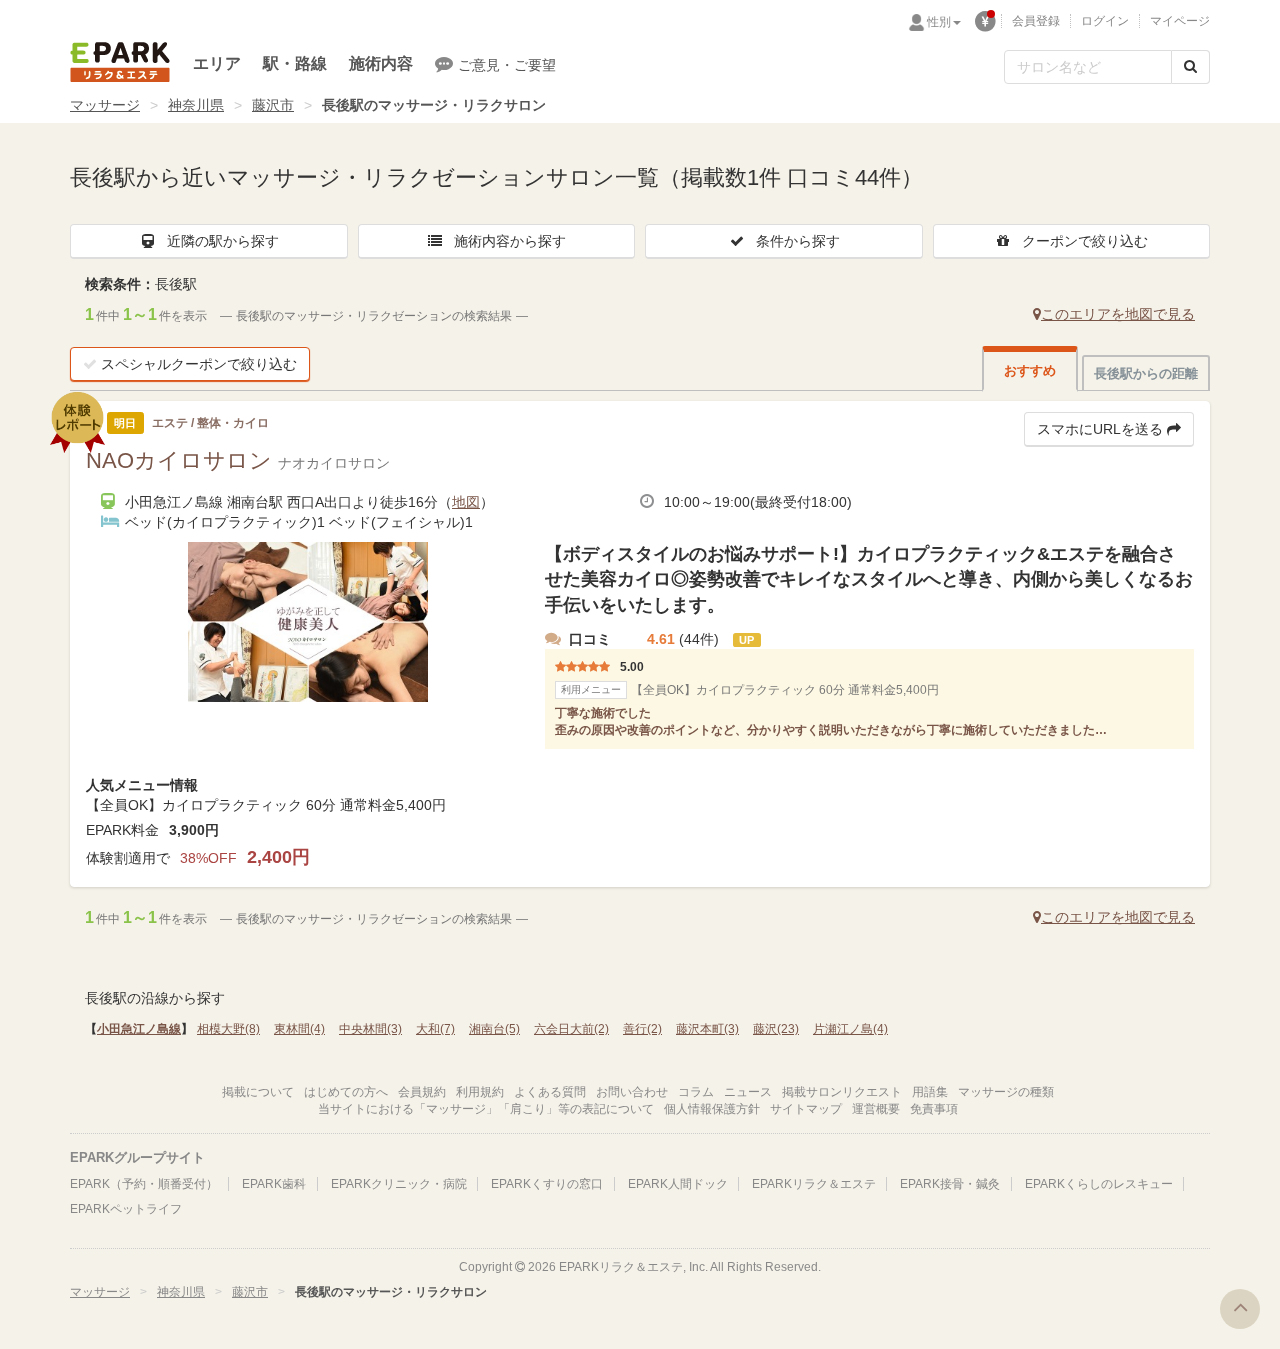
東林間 (299, 1029)
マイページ (1180, 21)
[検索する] (1190, 67)
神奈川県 (196, 105)
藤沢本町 (707, 1029)
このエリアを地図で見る (1118, 314)
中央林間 (370, 1029)
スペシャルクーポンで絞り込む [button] (199, 364)
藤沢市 (273, 105)
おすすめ (1030, 370)
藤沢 (776, 1029)
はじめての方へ (346, 1092)
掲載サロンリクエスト (842, 1092)
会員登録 (1036, 21)
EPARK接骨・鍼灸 (950, 1184)
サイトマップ (806, 1109)
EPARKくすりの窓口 (547, 1184)
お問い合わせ (632, 1092)
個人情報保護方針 (712, 1109)
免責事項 (934, 1109)
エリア (217, 63)
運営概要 (876, 1109)
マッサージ (105, 105)
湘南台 (494, 1029)
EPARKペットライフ (126, 1209)
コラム (696, 1092)
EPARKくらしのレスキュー (1099, 1184)
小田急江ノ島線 (139, 1029)
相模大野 (228, 1029)
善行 (642, 1029)
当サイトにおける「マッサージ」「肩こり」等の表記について (486, 1109)
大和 (435, 1029)
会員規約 (422, 1092)
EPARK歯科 (274, 1184)
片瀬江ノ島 (850, 1029)
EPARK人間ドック (678, 1184)
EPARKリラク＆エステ (120, 62)
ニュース (748, 1092)
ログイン (1105, 21)
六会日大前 (571, 1029)
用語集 (930, 1092)
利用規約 (480, 1092)
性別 (939, 22)
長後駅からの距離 (1146, 373)
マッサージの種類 (1006, 1092)
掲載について (258, 1092)
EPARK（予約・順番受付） (144, 1184)
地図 (466, 502)
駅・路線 (295, 63)
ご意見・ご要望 (507, 65)
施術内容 (381, 63)
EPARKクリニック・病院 (399, 1184)
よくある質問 (550, 1092)
